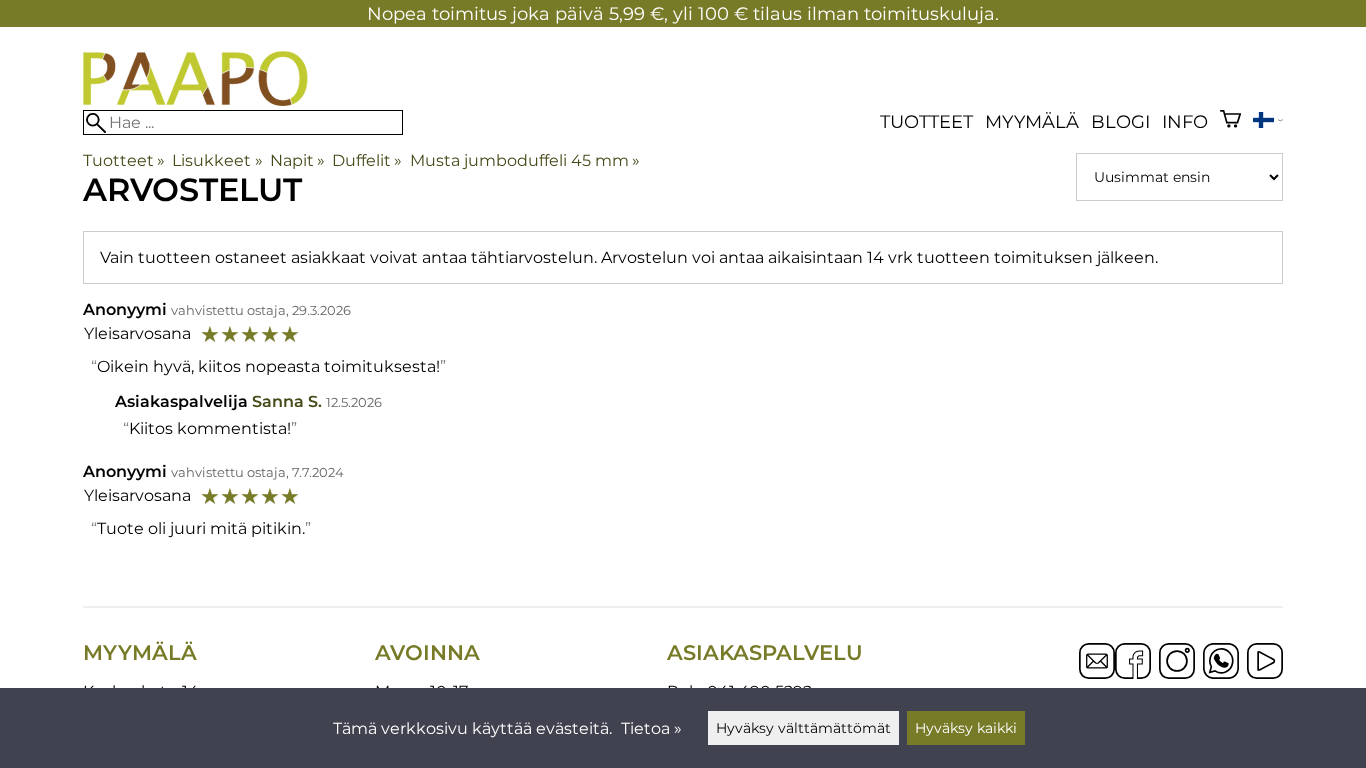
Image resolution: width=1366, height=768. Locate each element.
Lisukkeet (217, 160)
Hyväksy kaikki (966, 728)
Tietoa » (651, 728)
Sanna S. (287, 401)
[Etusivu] (195, 100)
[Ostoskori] (1230, 121)
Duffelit (367, 160)
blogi (1120, 121)
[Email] (1097, 673)
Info (1185, 121)
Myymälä (1032, 121)
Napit (297, 160)
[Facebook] (1133, 663)
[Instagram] (1177, 663)
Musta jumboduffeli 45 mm (525, 160)
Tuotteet (926, 121)
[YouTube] (1265, 663)
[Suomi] (1268, 122)
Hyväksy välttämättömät (803, 728)
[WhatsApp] (1221, 663)
